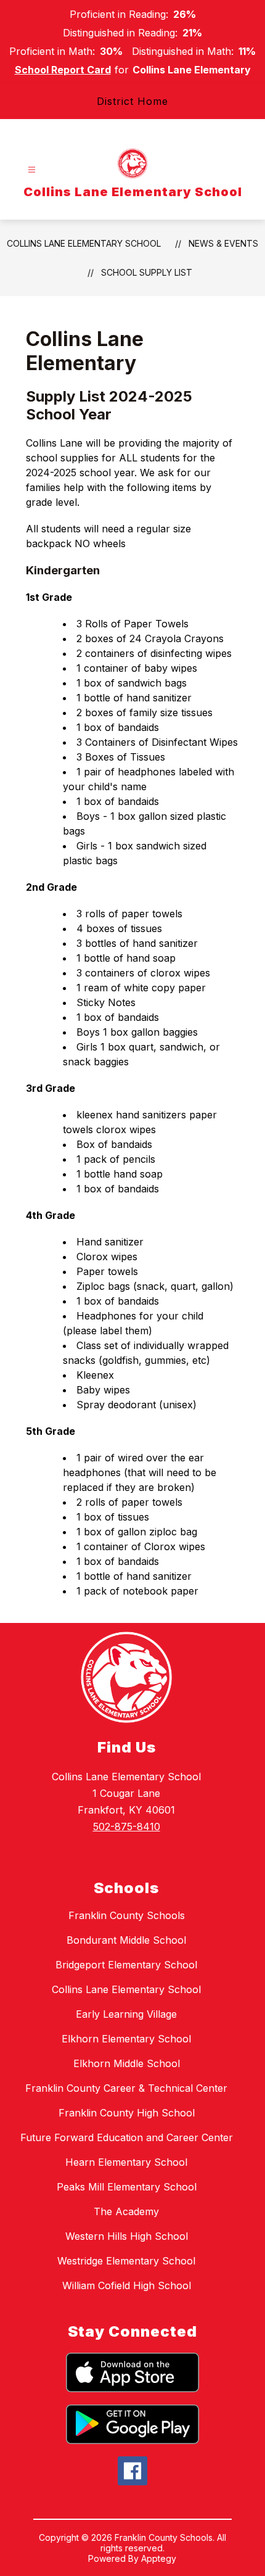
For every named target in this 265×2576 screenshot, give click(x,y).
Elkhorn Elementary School (126, 2039)
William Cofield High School (127, 2285)
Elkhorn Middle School (127, 2063)
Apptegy (159, 2558)
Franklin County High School (127, 2113)
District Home (132, 101)
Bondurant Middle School (126, 1940)
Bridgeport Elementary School (126, 1965)
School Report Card (63, 70)
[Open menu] (32, 170)
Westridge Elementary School (126, 2261)
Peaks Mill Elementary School (127, 2187)
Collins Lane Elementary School (84, 243)
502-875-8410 (127, 1827)
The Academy (126, 2211)
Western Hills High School (127, 2236)
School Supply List (147, 272)
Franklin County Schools (127, 1915)
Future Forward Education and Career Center (127, 2137)
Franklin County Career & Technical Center (126, 2088)
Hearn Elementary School (126, 2162)
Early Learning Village (126, 2014)
